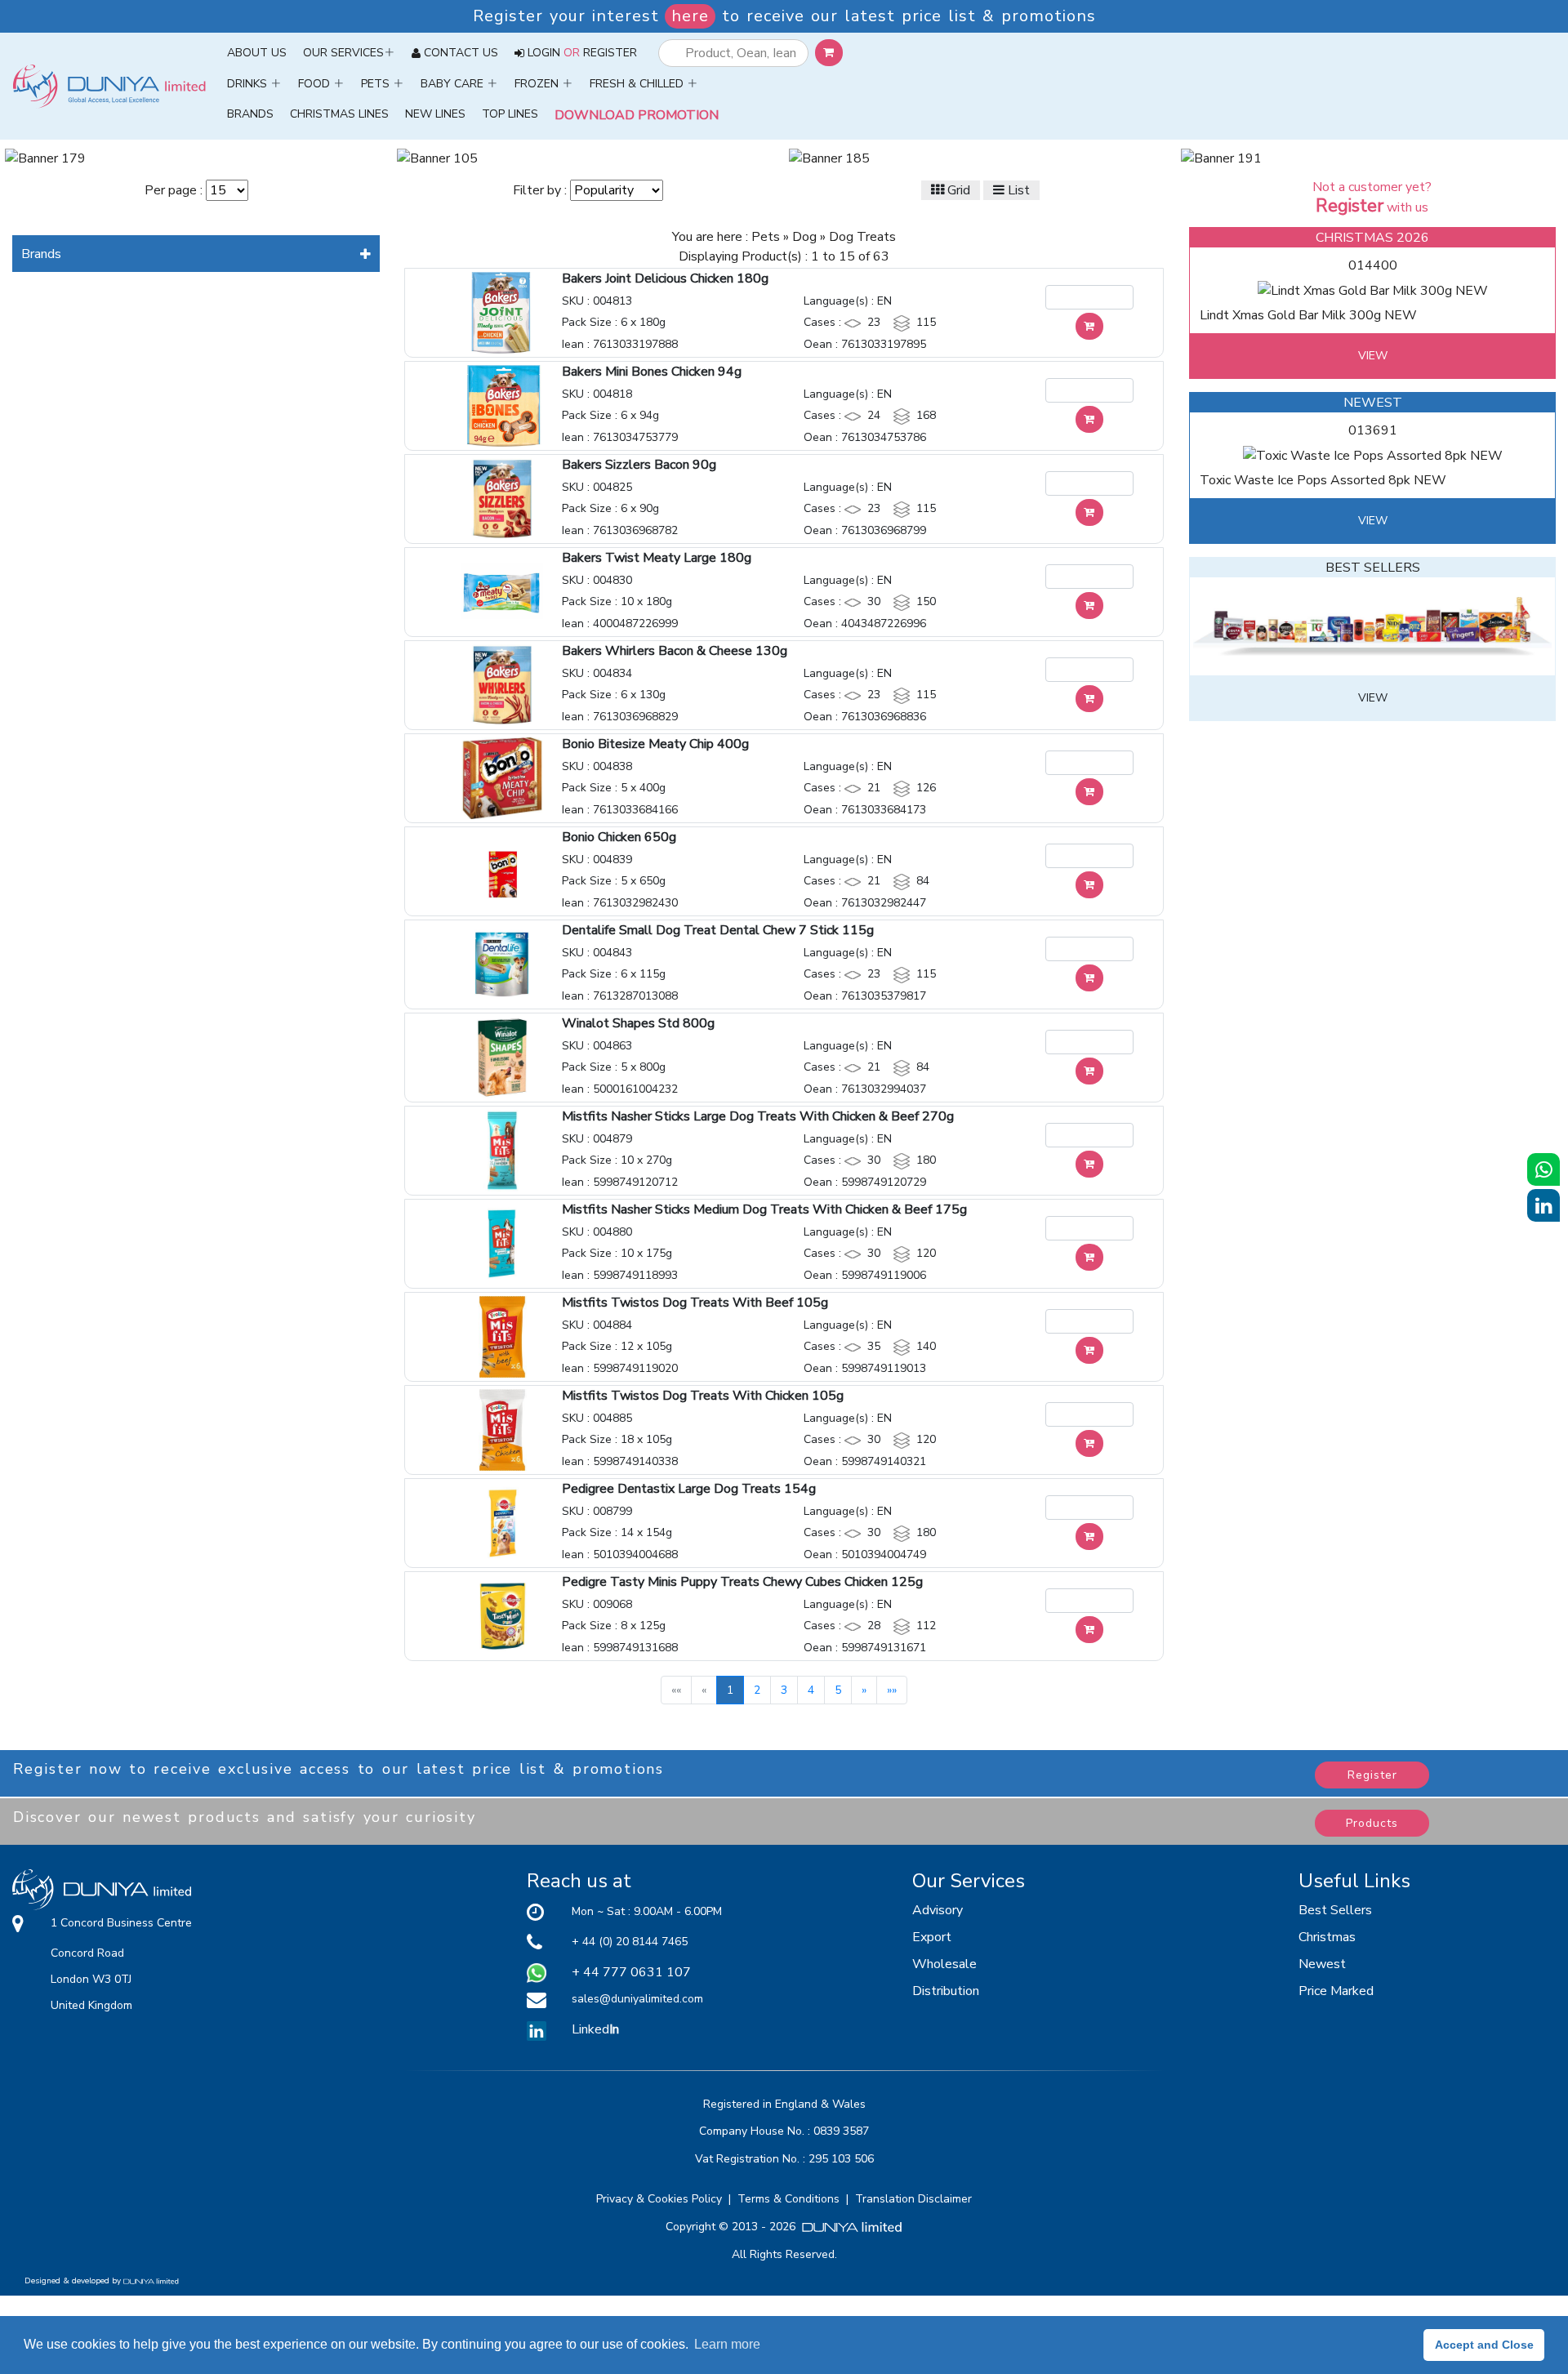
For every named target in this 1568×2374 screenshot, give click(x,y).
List (1017, 190)
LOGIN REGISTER (582, 53)
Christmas (1327, 1937)
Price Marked (1336, 1991)
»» (892, 1690)
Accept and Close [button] (1484, 2345)
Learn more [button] (727, 2344)
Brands (250, 114)
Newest (1322, 1964)
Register (1372, 1775)
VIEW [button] (1373, 356)
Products (1372, 1823)
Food (316, 84)
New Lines (435, 114)
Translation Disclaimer (913, 2199)
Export (932, 1937)
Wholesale (944, 1964)
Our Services (343, 53)
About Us (261, 52)
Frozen (538, 84)
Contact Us (461, 53)
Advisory (938, 1910)
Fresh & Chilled (638, 84)
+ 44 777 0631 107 (631, 1972)
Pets (377, 84)
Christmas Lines (339, 114)
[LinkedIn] (1543, 1205)
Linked (595, 2029)
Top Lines (510, 114)
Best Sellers (1335, 1910)
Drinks (249, 84)
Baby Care (454, 84)
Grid (957, 190)
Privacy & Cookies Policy (662, 2199)
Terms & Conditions (792, 2199)
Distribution (946, 1991)
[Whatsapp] (1543, 1169)
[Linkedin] (537, 2029)
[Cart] (1089, 326)
